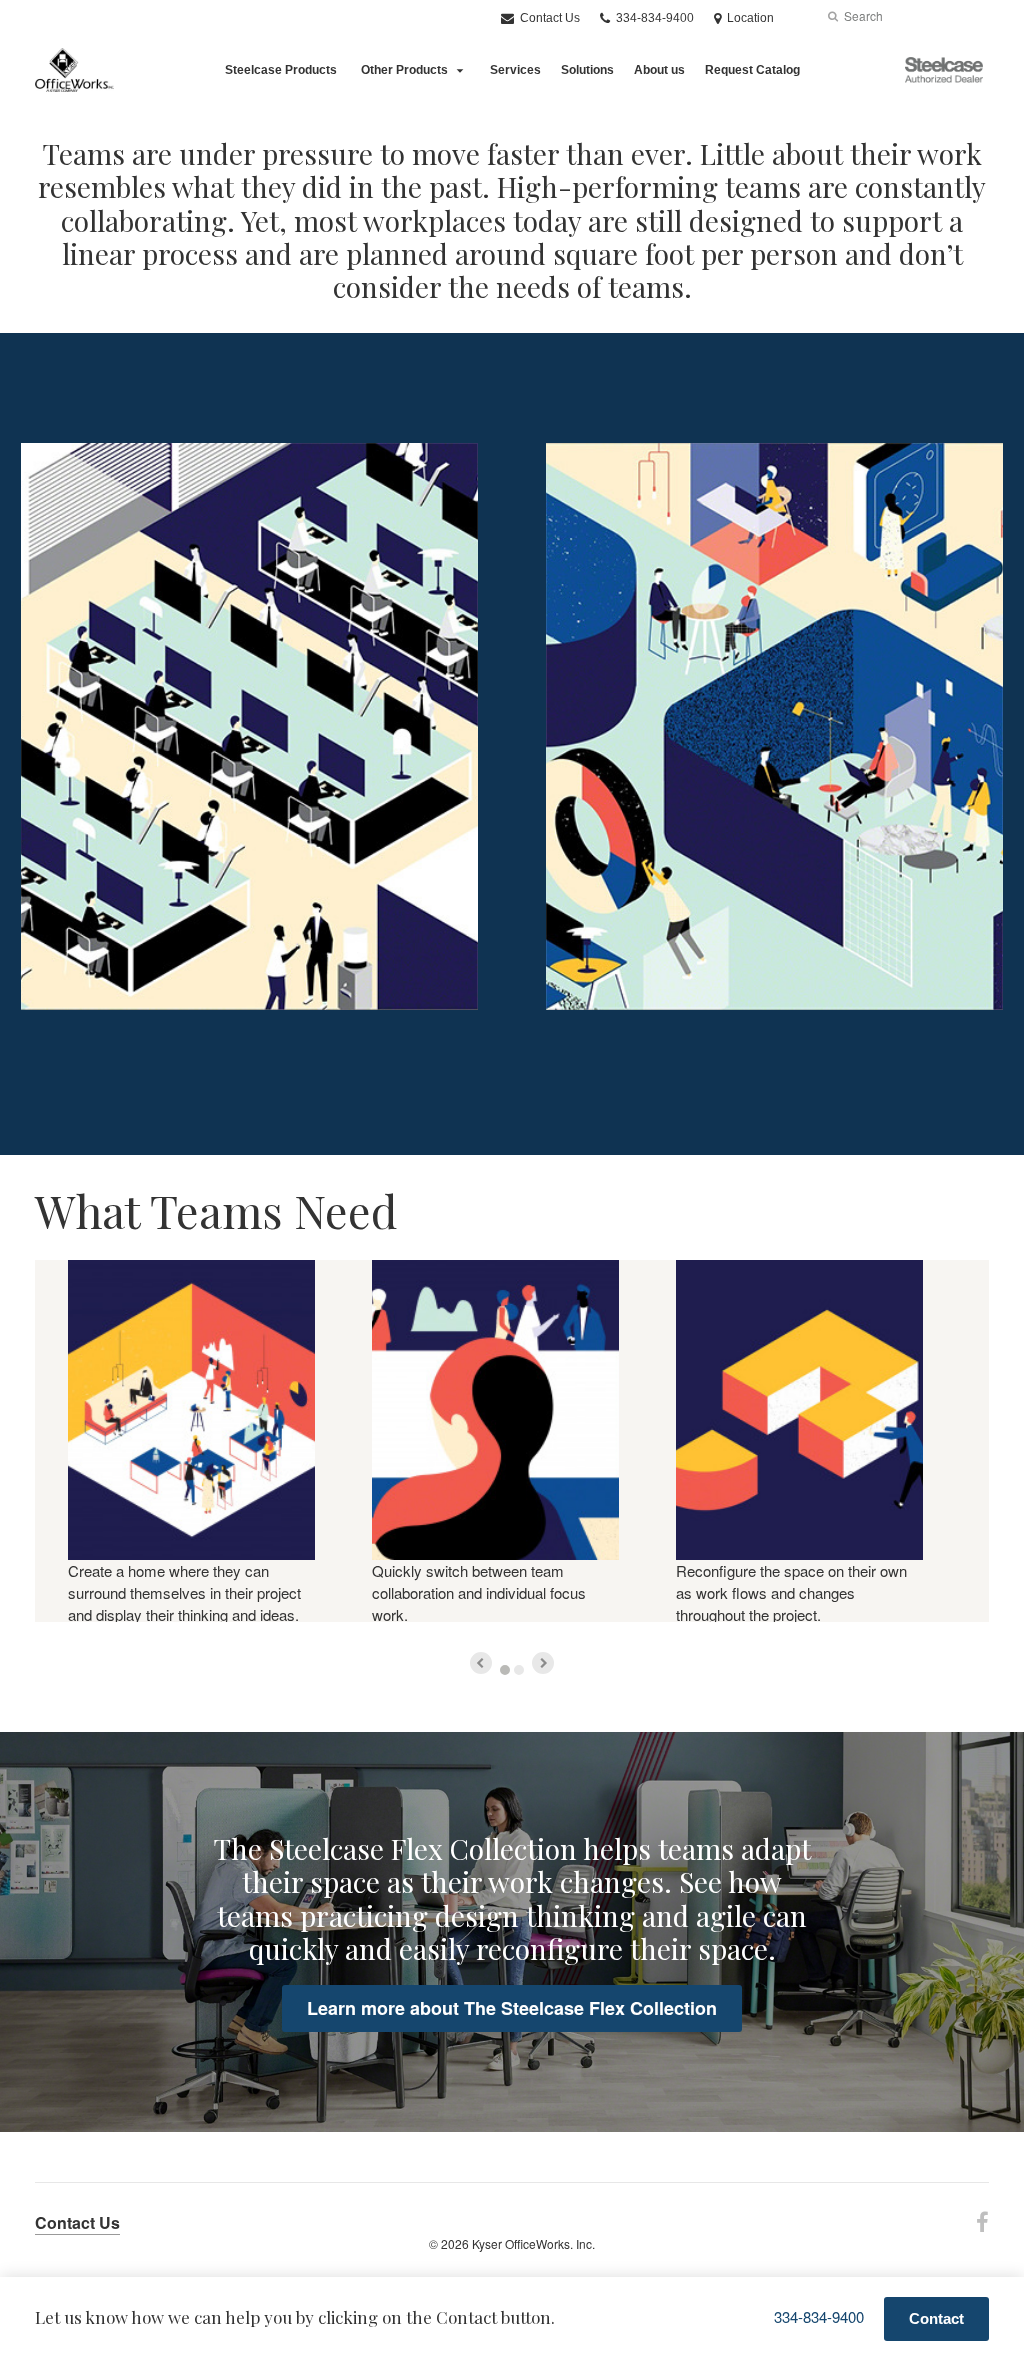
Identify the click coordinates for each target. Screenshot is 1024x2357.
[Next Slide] (543, 1663)
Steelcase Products (281, 70)
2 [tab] (519, 1670)
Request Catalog (752, 70)
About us (659, 70)
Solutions (587, 70)
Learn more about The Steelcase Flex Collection (512, 2008)
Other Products (404, 70)
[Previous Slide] (481, 1663)
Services (515, 70)
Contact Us (548, 18)
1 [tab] (505, 1670)
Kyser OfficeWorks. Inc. (533, 2243)
